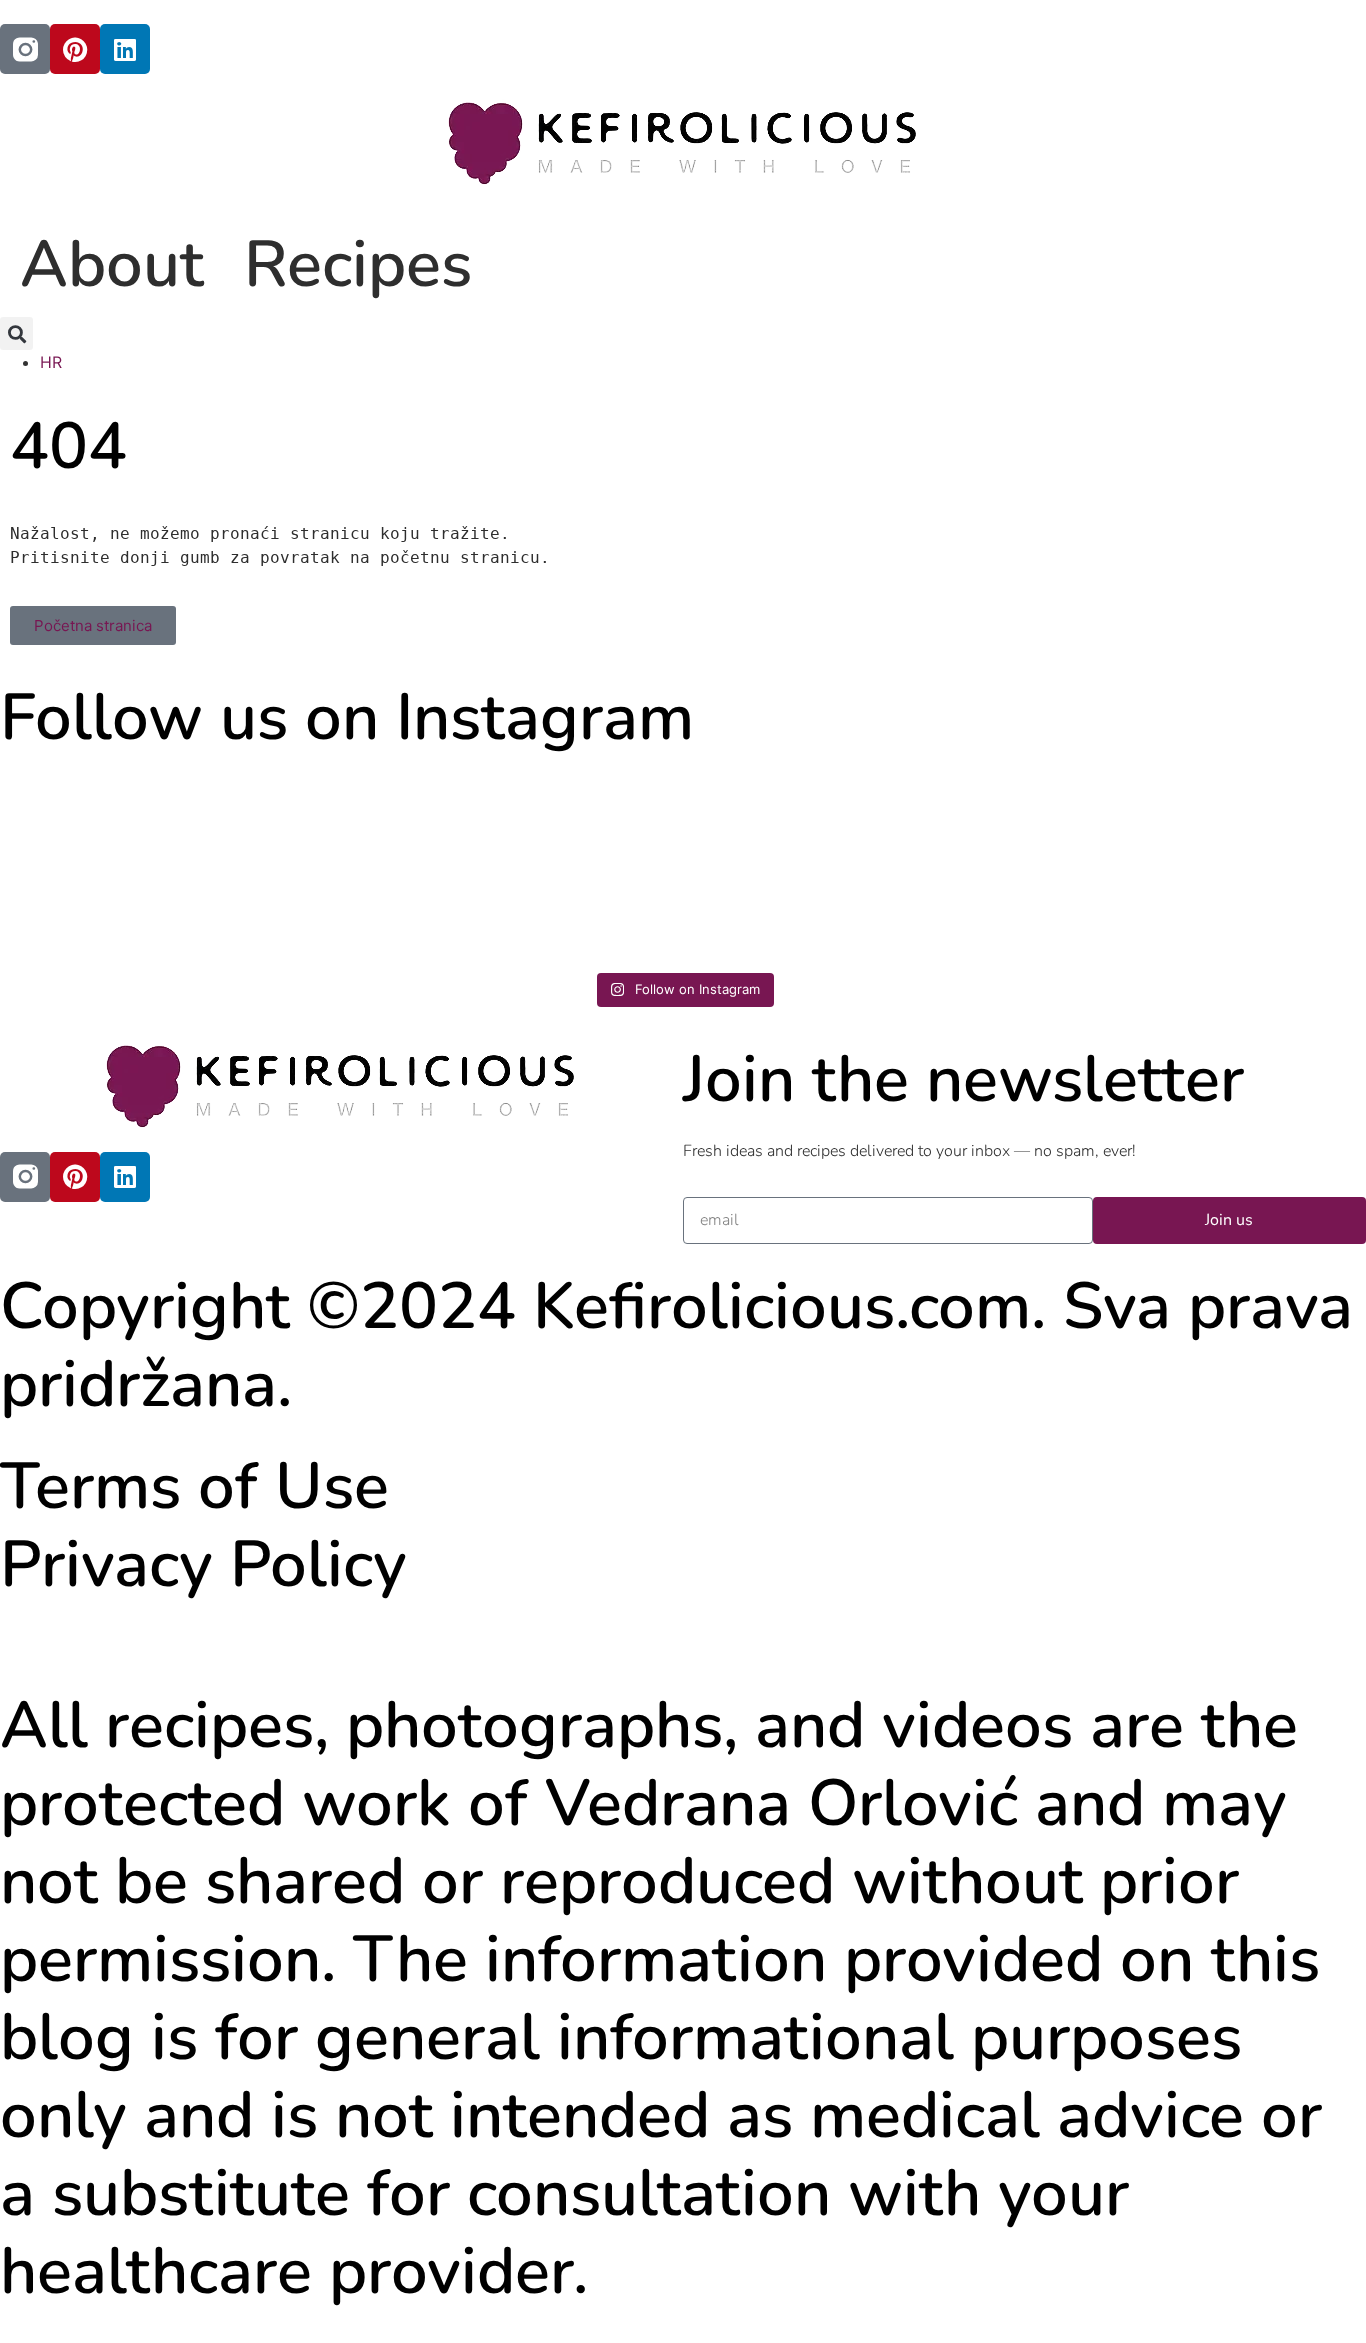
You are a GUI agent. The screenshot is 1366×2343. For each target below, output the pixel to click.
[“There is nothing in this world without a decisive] (511, 862)
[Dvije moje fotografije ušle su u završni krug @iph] (1199, 862)
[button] (16, 333)
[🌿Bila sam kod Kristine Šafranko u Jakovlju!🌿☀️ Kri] (167, 862)
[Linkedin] (125, 49)
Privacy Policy (203, 1564)
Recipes (358, 264)
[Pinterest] (75, 49)
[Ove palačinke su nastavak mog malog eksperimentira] (855, 862)
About (112, 264)
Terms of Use (194, 1486)
